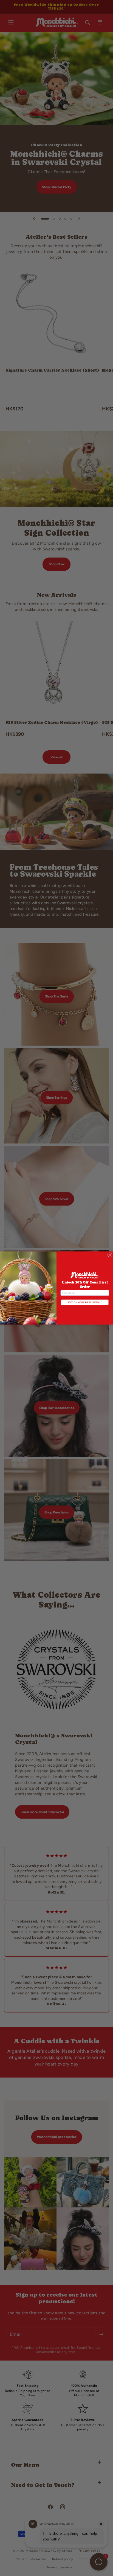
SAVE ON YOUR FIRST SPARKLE (85, 1302)
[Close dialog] (110, 1255)
